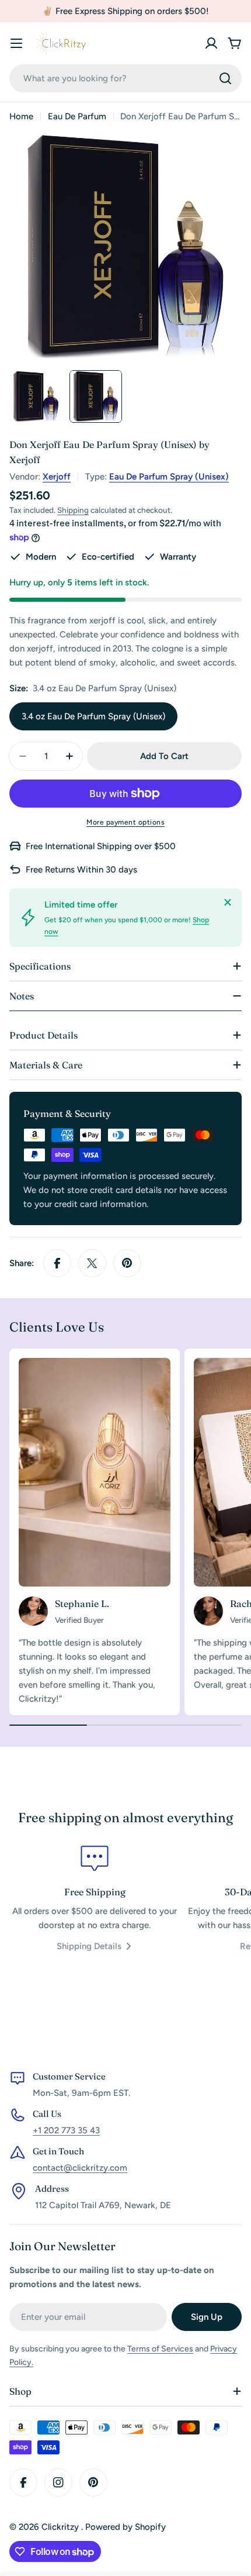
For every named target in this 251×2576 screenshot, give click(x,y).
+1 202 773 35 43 (66, 2130)
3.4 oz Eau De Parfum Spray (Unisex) (93, 716)
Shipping (73, 510)
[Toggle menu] (16, 43)
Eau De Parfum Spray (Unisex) (169, 477)
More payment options (125, 822)
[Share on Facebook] (57, 1263)
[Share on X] (92, 1263)
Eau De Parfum (77, 116)
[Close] (228, 902)
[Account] (211, 43)
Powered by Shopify (125, 2527)
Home (21, 116)
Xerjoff (57, 477)
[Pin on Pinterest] (127, 1263)
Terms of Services (160, 2349)
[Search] (225, 78)
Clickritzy (61, 2527)
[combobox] (125, 78)
